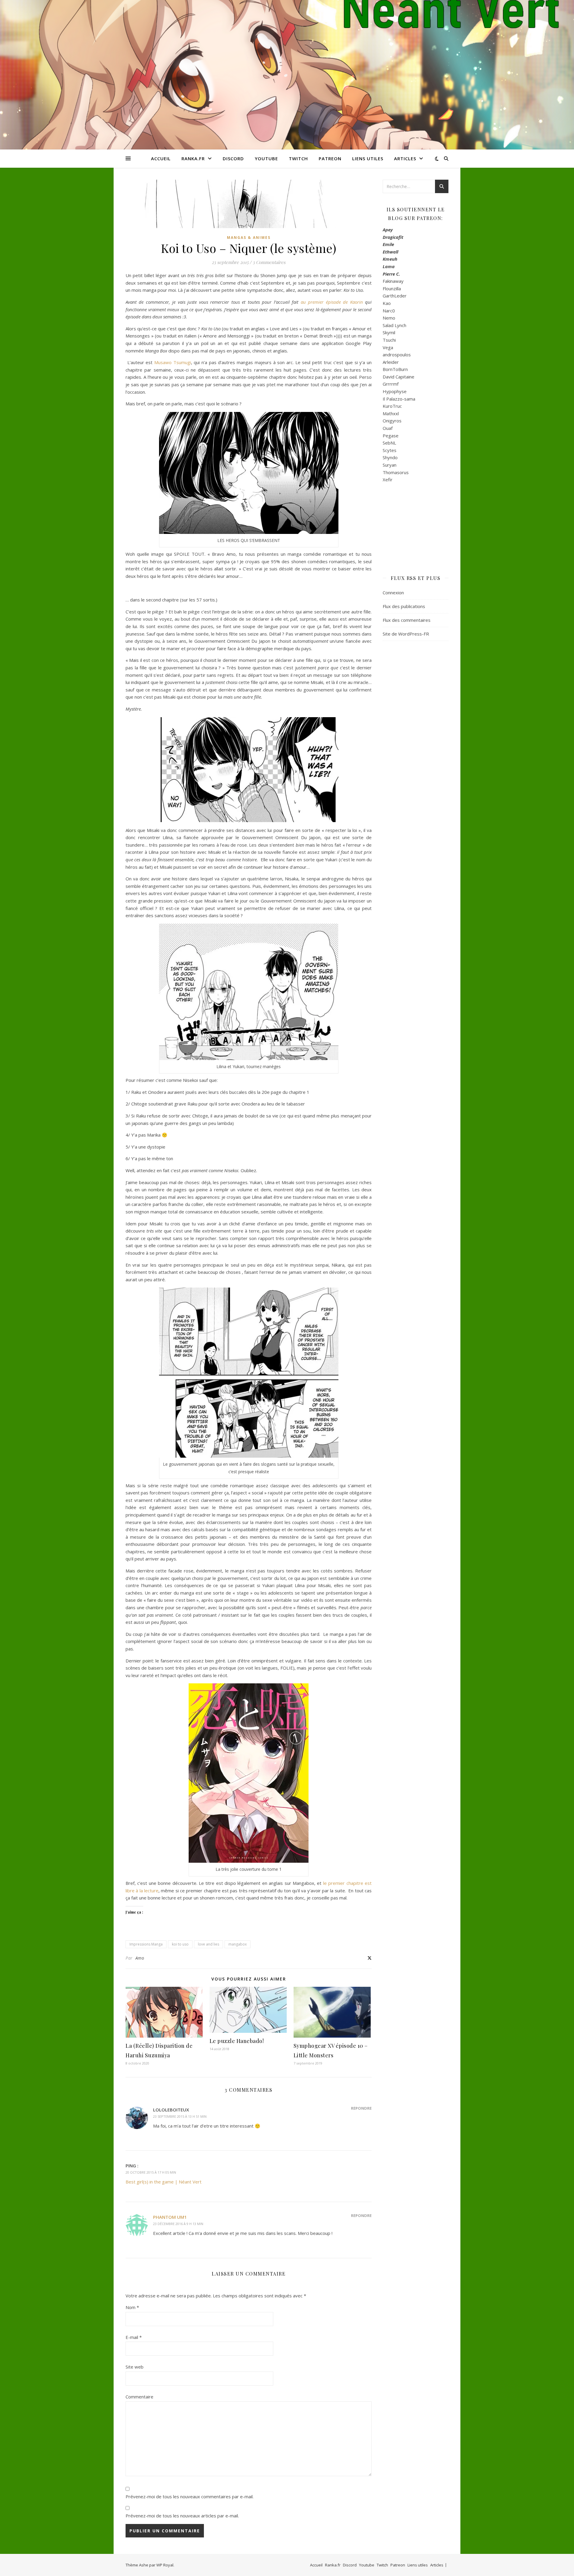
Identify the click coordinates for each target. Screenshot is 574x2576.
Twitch (298, 158)
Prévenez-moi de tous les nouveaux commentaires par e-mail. (190, 2496)
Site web (135, 2367)
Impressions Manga (146, 1944)
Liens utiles (368, 158)
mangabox (238, 1944)
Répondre (361, 2108)
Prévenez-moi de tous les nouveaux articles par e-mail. (182, 2516)
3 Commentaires (269, 262)
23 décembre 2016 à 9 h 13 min (178, 2224)
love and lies (209, 1944)
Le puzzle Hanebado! (237, 2041)
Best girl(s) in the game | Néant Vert (164, 2182)
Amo (140, 1958)
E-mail (134, 2337)
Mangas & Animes (249, 238)
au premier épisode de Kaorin (332, 302)
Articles (405, 158)
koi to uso (180, 1944)
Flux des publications (404, 606)
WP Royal (165, 2565)
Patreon (330, 158)
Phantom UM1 (170, 2217)
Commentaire (139, 2397)
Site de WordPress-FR (406, 634)
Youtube (266, 158)
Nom (132, 2307)
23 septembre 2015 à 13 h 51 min (180, 2116)
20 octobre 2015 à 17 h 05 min (151, 2172)
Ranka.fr (193, 158)
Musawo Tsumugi (173, 362)
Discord (233, 158)
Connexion (393, 593)
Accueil (161, 158)
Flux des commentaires (407, 620)
